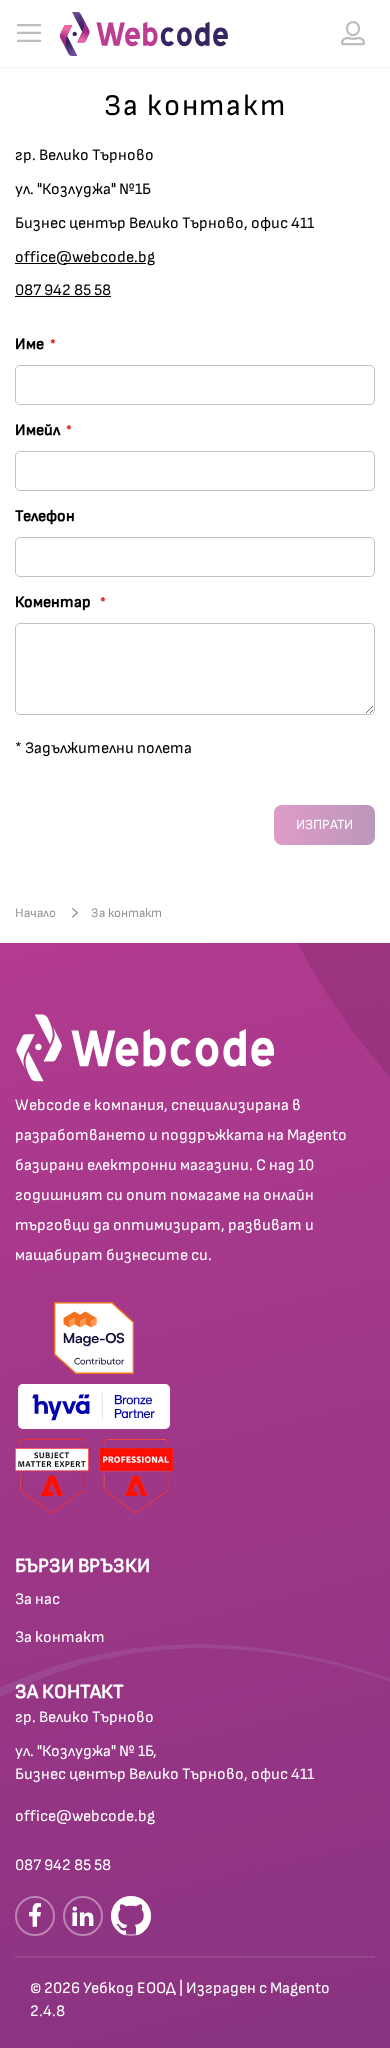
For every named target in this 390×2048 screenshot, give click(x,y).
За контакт (60, 1637)
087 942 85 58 (63, 290)
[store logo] (144, 34)
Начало (37, 913)
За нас (37, 1599)
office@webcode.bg (85, 257)
